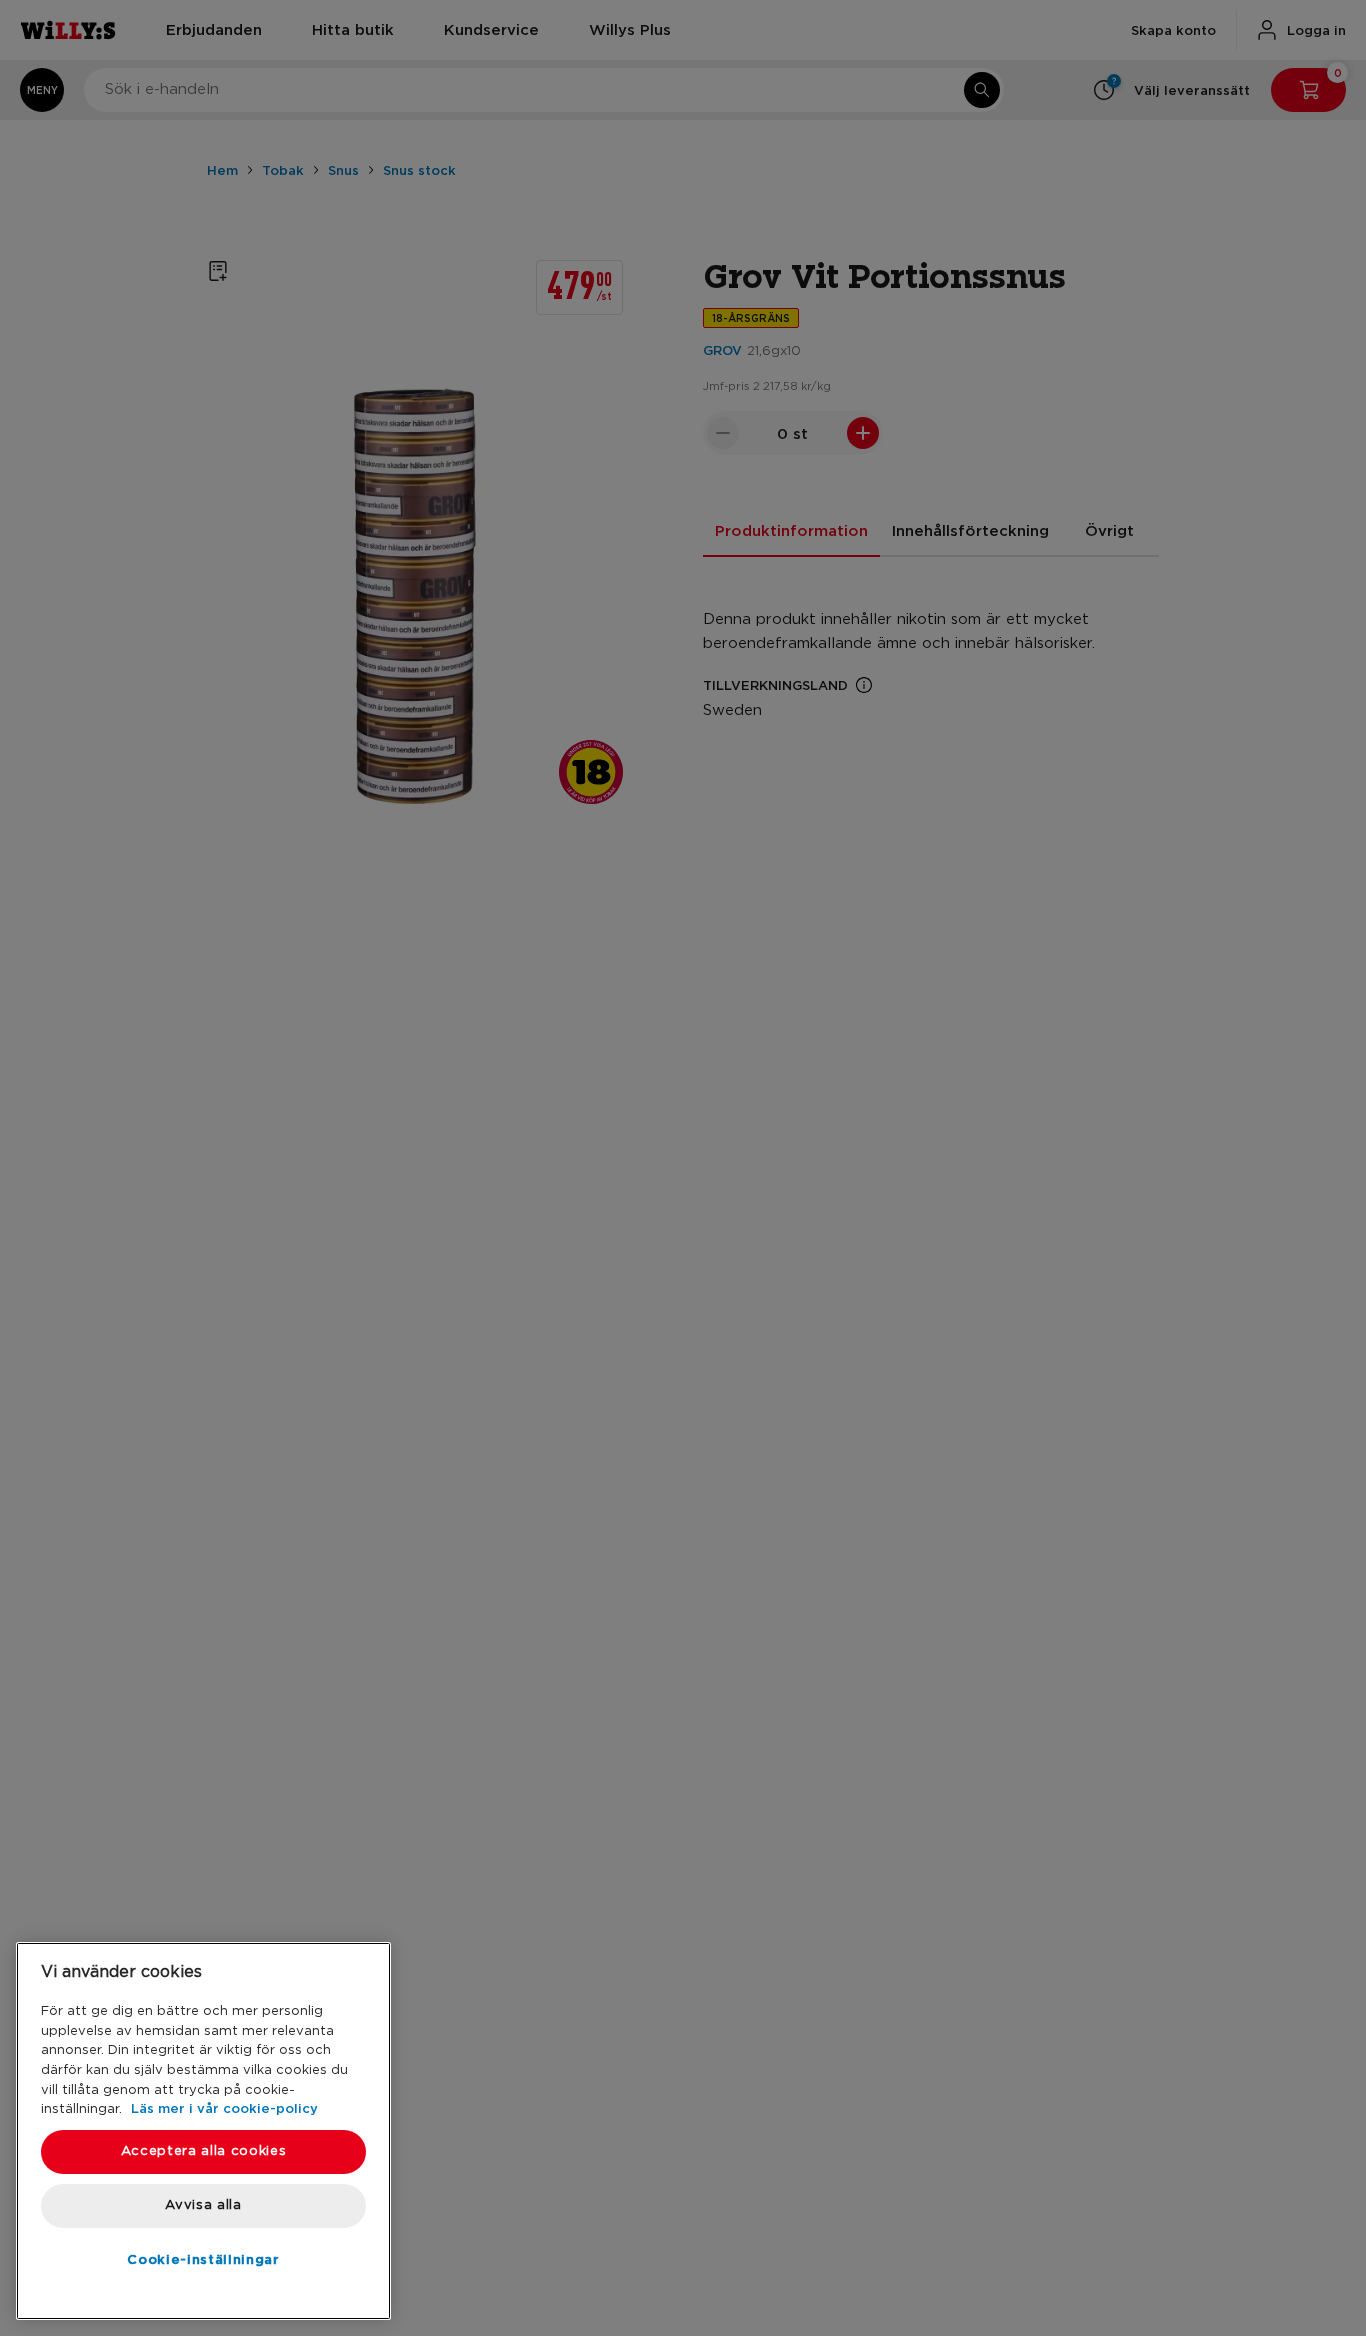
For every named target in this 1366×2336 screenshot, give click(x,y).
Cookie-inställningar (203, 2259)
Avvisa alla (203, 2205)
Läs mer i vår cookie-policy (224, 2108)
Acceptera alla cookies (203, 2151)
